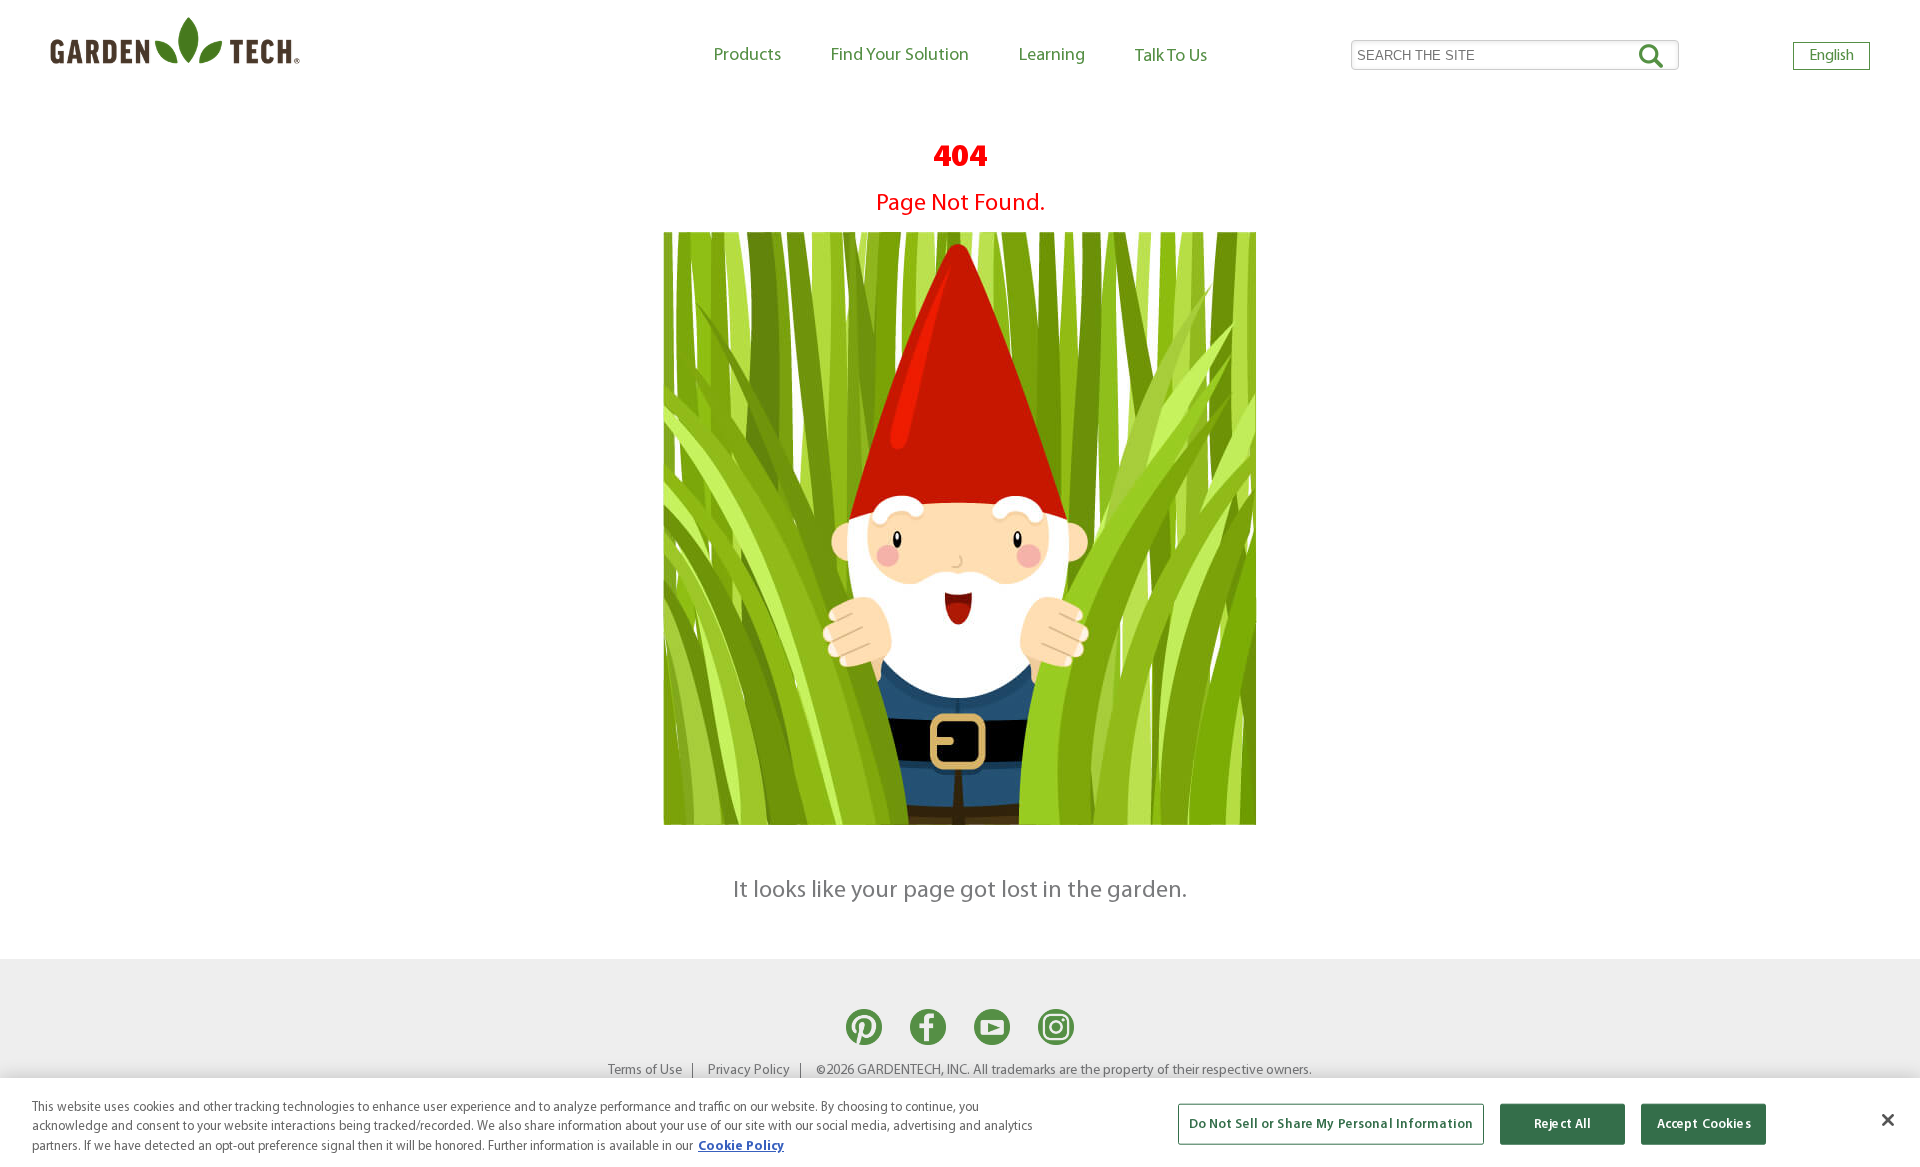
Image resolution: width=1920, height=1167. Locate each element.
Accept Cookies (1704, 1123)
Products (747, 55)
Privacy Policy (749, 1070)
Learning (1052, 55)
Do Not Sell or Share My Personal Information (1331, 1123)
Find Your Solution (900, 55)
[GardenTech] (175, 45)
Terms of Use (645, 1070)
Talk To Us (1171, 56)
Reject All (1562, 1123)
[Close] (1888, 1120)
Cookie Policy (741, 1146)
